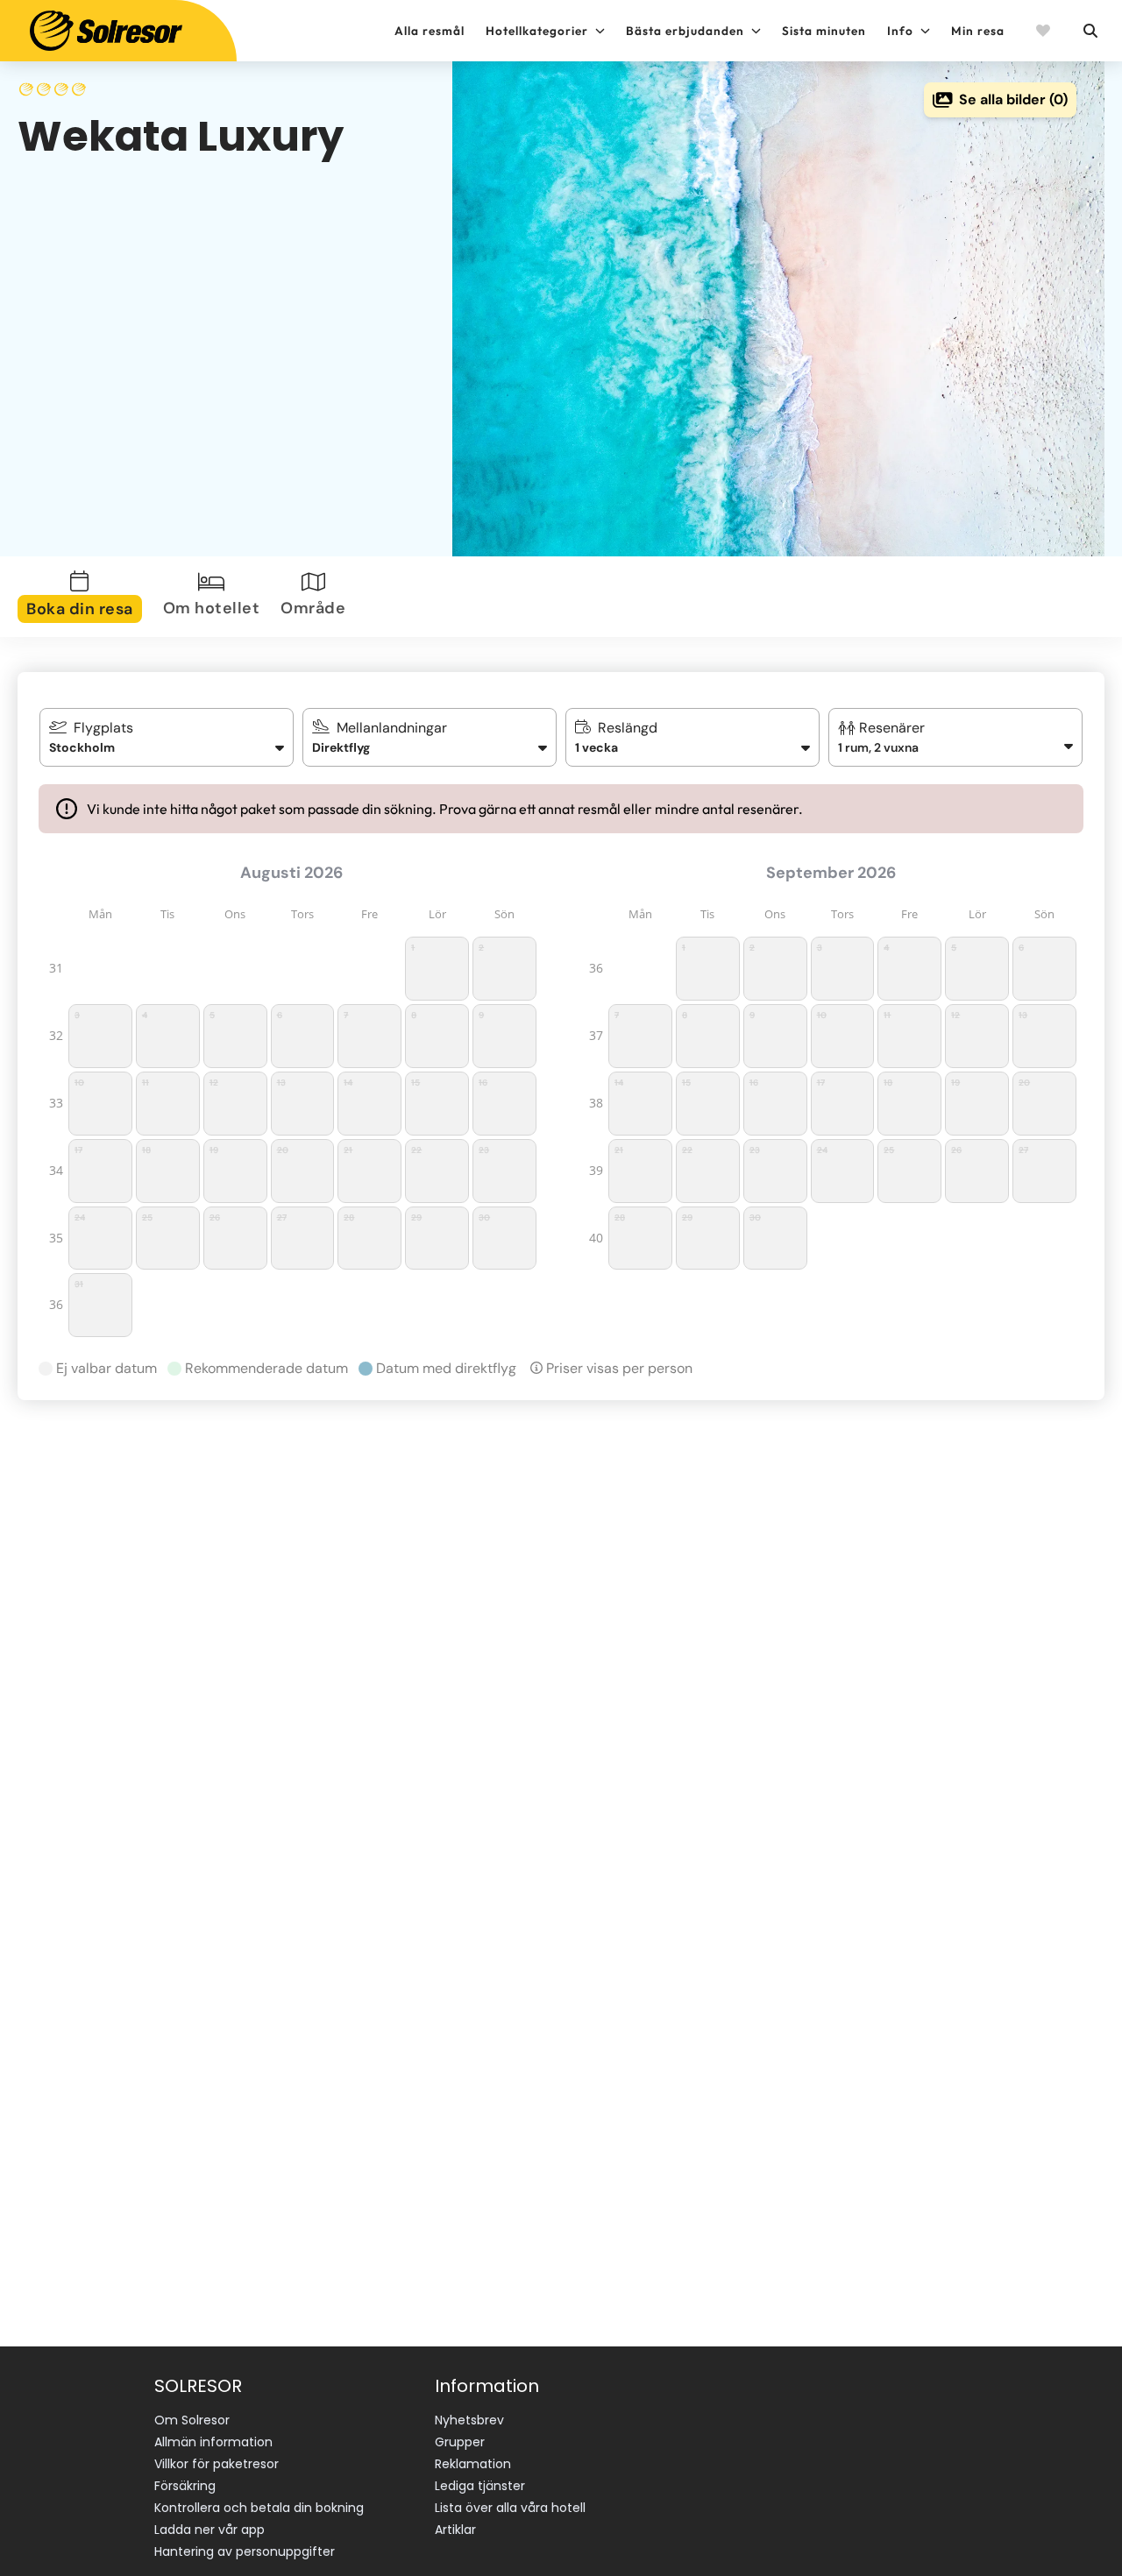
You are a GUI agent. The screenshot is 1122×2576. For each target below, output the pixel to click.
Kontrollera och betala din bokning (259, 2508)
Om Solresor (192, 2420)
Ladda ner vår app (209, 2530)
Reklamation (473, 2464)
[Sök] (1090, 31)
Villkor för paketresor (217, 2464)
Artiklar (455, 2530)
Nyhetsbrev (469, 2420)
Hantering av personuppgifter (245, 2551)
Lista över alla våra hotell (510, 2508)
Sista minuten (824, 31)
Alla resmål (430, 31)
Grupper (460, 2442)
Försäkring (185, 2486)
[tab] (83, 597)
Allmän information (213, 2442)
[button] (956, 737)
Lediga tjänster (480, 2486)
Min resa (978, 31)
